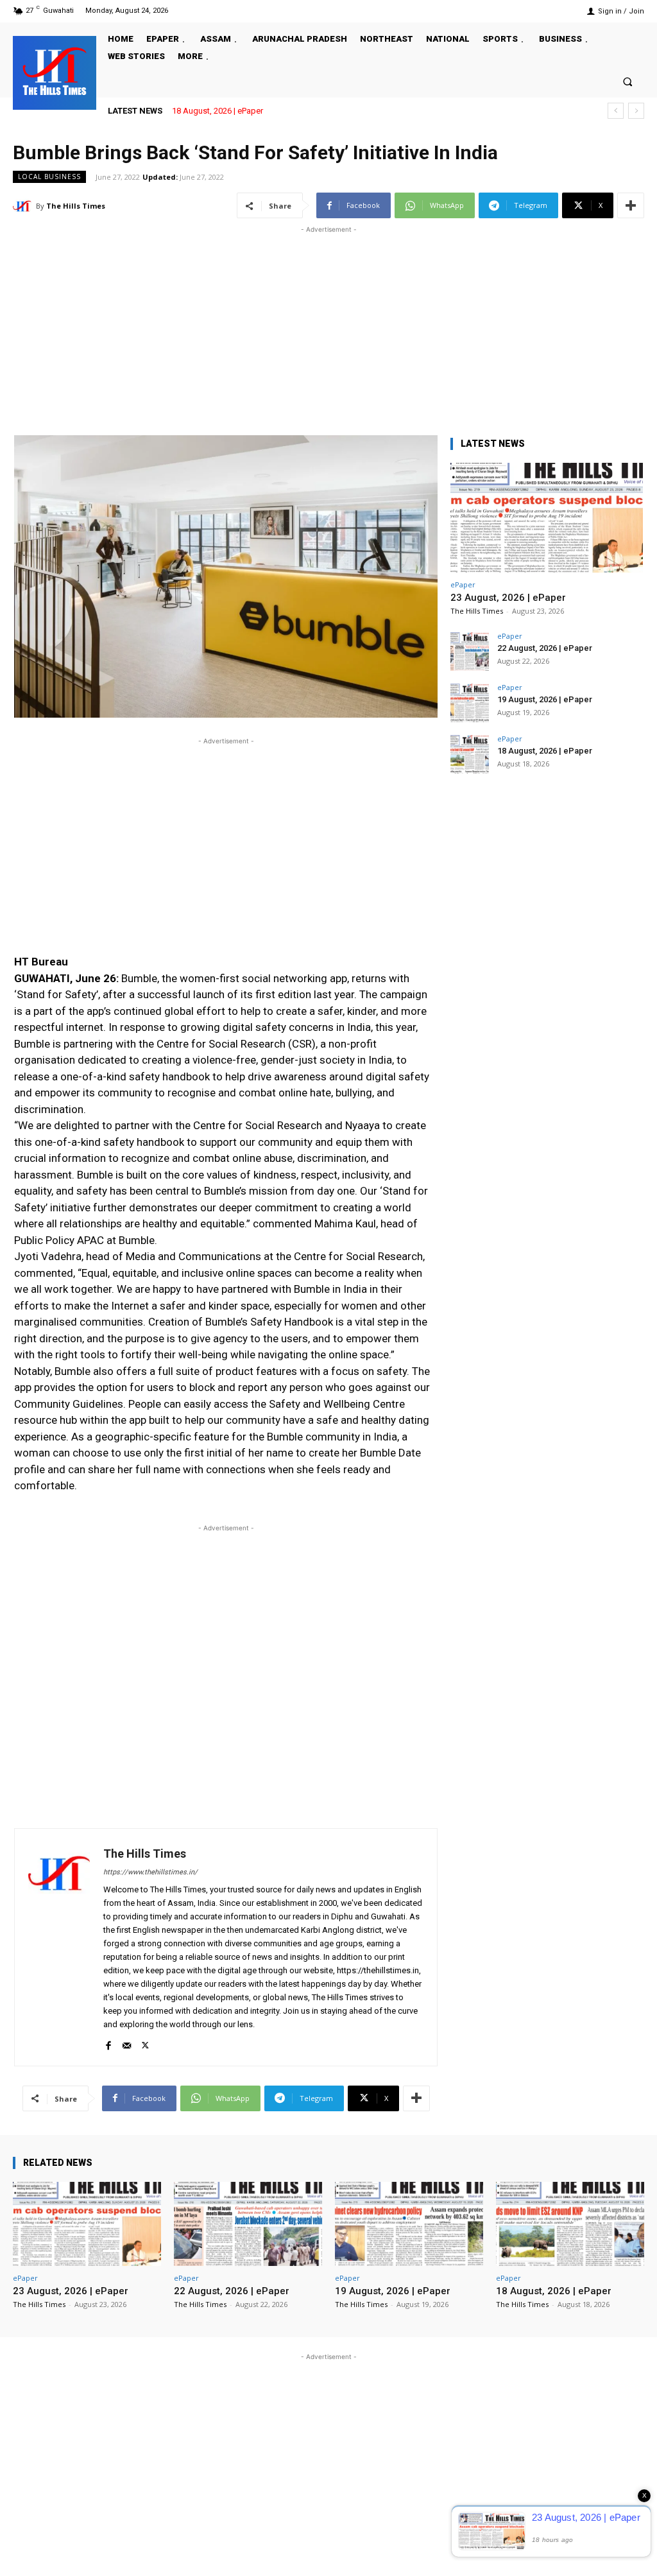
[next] (636, 111)
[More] (631, 205)
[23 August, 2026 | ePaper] (547, 518)
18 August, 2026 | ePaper (545, 751)
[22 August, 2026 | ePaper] (470, 652)
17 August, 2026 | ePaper (230, 111)
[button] (628, 81)
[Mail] (127, 2043)
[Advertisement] (328, 326)
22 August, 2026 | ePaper (545, 648)
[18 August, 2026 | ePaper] (470, 754)
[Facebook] (108, 2043)
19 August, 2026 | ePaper (545, 699)
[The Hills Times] (55, 71)
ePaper (463, 584)
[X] (145, 2043)
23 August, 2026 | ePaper (508, 598)
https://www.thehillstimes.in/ (150, 1872)
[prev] (616, 111)
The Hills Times (76, 206)
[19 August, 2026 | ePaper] (470, 703)
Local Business (49, 177)
